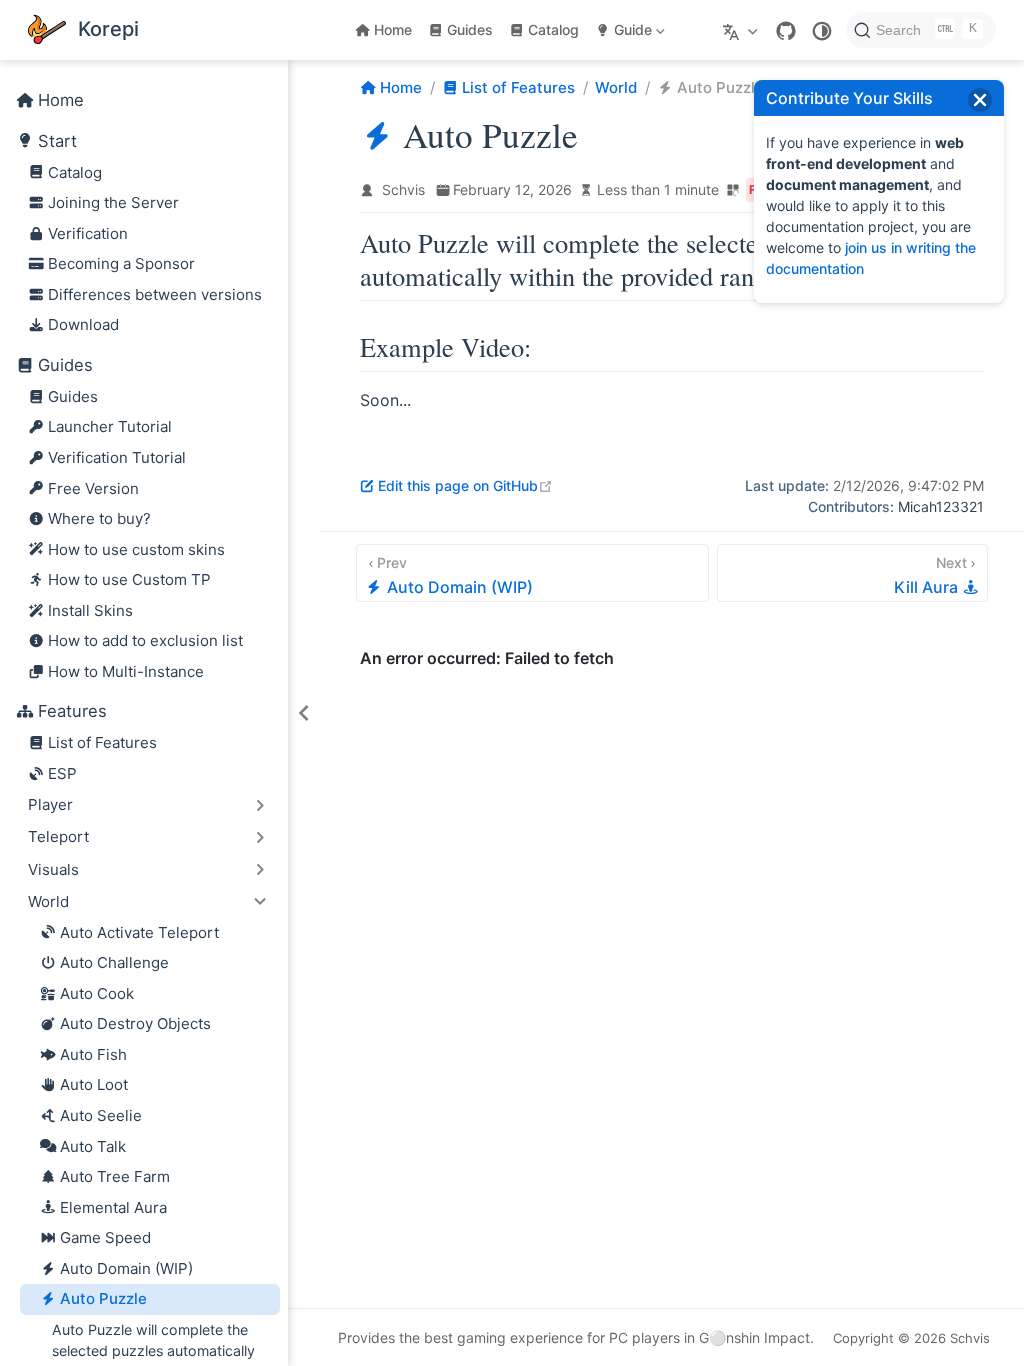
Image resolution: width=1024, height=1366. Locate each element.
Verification (88, 233)
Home (393, 29)
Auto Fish (93, 1054)
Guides (470, 29)
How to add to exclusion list (145, 640)
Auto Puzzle (103, 1298)
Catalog (553, 29)
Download (83, 324)
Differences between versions (155, 294)
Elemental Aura (113, 1207)
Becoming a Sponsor (121, 263)
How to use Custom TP (129, 579)
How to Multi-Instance (126, 671)
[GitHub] (786, 31)
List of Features (102, 742)
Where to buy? (99, 518)
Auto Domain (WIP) (126, 1268)
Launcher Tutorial (110, 426)
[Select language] (742, 30)
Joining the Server (113, 202)
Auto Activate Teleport (139, 932)
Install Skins (90, 610)
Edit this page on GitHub (465, 485)
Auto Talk (93, 1146)
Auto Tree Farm (115, 1176)
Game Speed (105, 1237)
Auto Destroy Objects (135, 1023)
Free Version (93, 488)
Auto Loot (94, 1084)
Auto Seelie (101, 1115)
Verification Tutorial (117, 457)
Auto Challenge (114, 962)
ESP (62, 773)
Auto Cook (97, 993)
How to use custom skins (136, 549)
